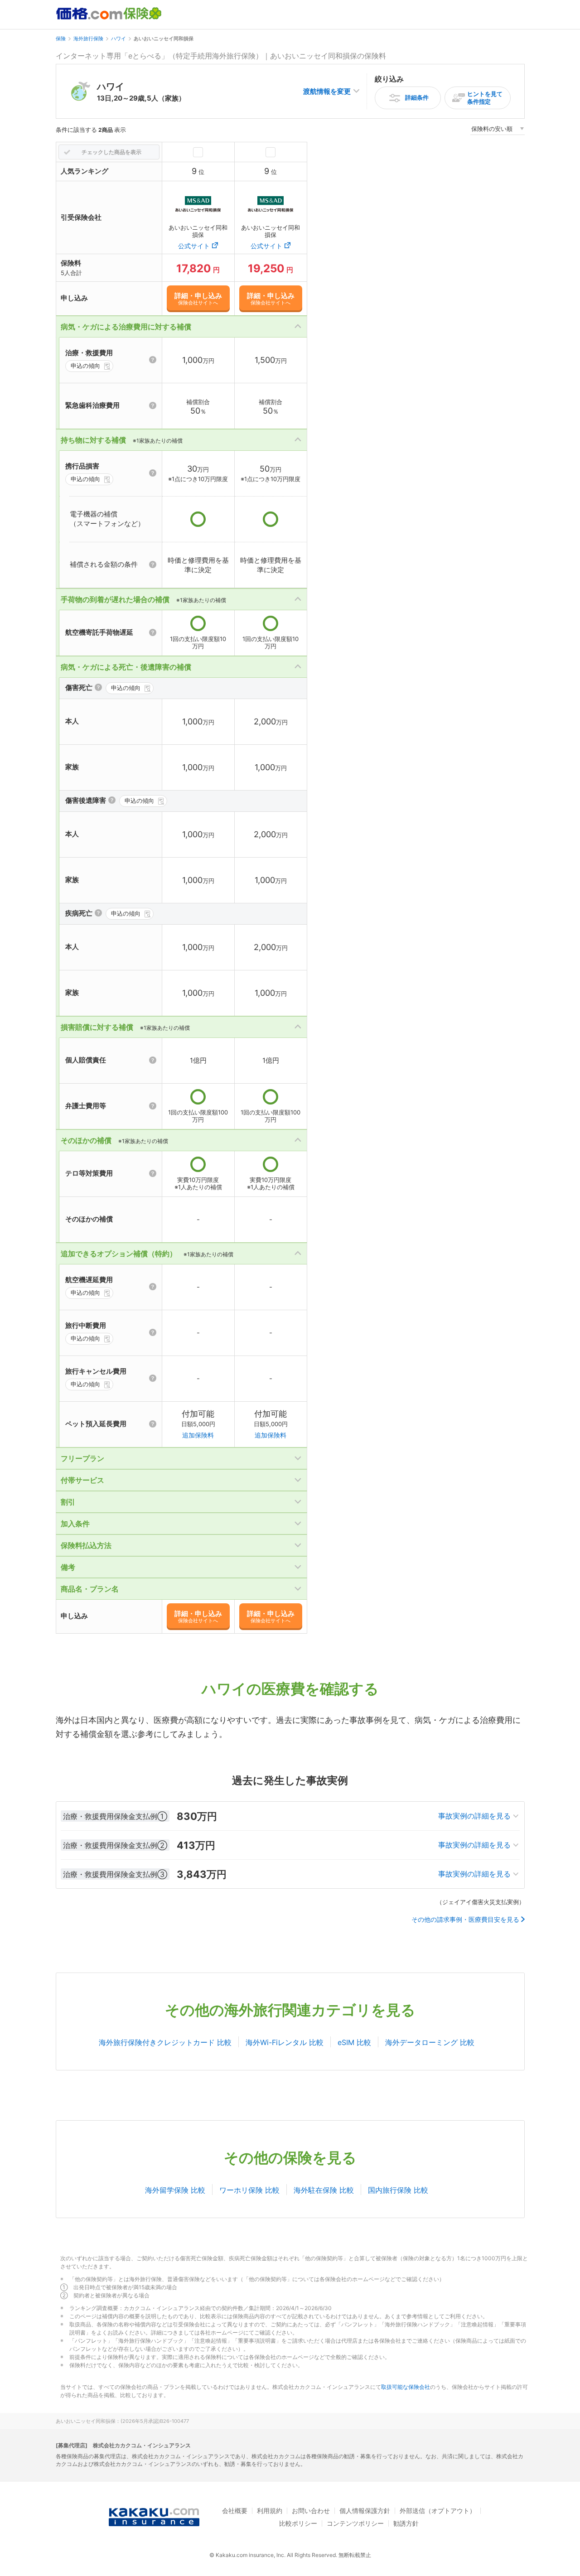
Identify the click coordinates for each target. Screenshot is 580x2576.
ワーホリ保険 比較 (249, 2190)
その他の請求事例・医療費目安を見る (465, 1920)
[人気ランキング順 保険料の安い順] (498, 130)
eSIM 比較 (354, 2042)
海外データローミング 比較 (430, 2042)
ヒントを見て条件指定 (485, 98)
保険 (61, 39)
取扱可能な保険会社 (406, 2387)
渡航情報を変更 (327, 91)
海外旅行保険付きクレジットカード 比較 (165, 2042)
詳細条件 (417, 97)
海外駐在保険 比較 (324, 2190)
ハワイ (118, 39)
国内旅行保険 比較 (398, 2190)
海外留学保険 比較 (175, 2190)
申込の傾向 (85, 366)
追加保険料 (198, 1435)
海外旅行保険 (88, 39)
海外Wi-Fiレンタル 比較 (285, 2042)
